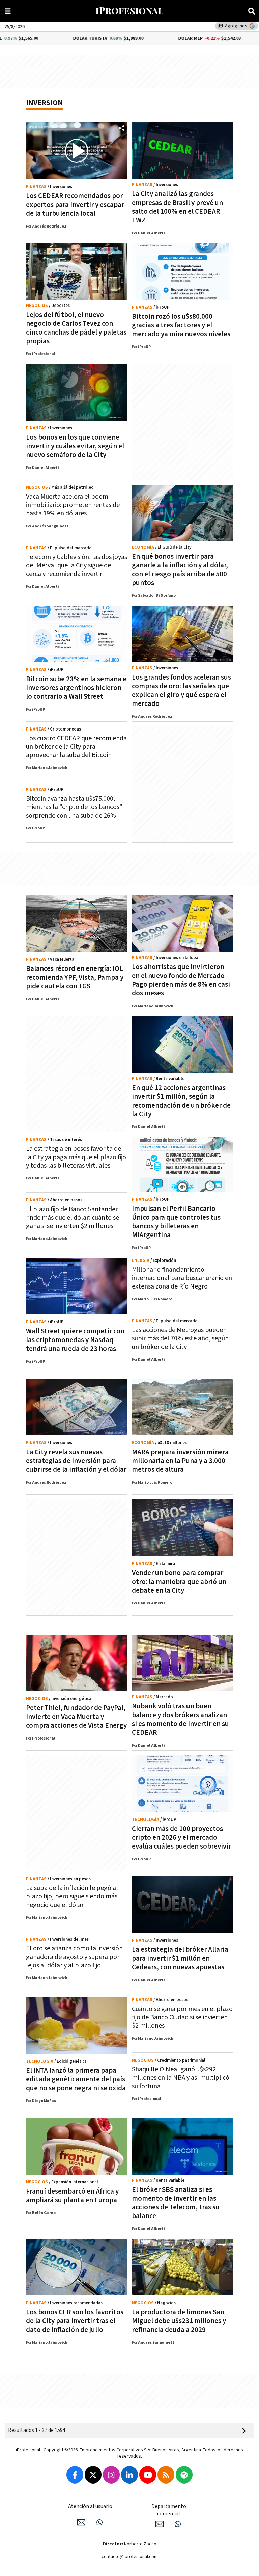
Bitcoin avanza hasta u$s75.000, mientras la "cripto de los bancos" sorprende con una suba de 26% (74, 807)
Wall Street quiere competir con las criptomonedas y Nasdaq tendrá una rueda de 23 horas (75, 1340)
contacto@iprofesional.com (130, 2557)
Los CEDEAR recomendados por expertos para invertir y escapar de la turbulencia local (75, 205)
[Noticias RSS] (166, 2475)
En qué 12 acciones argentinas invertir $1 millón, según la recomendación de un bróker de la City (181, 1101)
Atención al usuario (90, 2507)
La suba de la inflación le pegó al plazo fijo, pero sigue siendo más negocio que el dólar (72, 1896)
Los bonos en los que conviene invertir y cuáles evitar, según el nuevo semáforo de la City (75, 446)
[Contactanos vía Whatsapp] (99, 2522)
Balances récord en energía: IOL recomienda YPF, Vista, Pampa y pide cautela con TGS (75, 977)
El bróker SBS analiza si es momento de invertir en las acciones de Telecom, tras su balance (176, 2203)
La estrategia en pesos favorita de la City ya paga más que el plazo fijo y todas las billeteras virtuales (76, 1157)
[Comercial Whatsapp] (178, 2524)
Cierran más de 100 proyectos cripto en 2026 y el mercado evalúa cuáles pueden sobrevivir (181, 1838)
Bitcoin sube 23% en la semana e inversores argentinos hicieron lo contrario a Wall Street (76, 688)
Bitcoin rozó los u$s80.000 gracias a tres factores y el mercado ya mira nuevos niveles (181, 325)
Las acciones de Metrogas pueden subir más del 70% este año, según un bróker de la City (180, 1338)
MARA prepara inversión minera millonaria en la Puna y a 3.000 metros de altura (180, 1461)
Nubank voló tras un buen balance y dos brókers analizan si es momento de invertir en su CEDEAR (180, 1719)
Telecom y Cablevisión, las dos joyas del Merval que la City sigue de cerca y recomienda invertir (77, 565)
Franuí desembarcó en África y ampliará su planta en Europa (72, 2196)
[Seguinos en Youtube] (148, 2475)
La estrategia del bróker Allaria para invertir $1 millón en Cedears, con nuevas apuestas (180, 1958)
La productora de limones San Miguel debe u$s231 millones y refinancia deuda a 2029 (179, 2321)
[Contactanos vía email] (81, 2522)
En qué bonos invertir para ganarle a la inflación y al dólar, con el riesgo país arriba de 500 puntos (180, 570)
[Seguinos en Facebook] (75, 2475)
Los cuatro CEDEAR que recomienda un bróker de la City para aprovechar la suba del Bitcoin (76, 747)
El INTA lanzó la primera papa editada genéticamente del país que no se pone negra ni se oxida (76, 2079)
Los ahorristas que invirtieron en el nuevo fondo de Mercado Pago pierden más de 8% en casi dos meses (181, 980)
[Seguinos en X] (93, 2475)
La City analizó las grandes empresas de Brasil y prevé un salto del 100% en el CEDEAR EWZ (177, 207)
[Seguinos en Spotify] (184, 2475)
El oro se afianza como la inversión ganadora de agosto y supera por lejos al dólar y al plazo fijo (74, 1957)
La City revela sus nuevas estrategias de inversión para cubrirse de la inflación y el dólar (76, 1461)
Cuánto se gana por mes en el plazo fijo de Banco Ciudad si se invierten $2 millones (182, 2017)
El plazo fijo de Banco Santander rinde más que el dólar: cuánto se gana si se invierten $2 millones (73, 1218)
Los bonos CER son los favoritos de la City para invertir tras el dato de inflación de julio (75, 2321)
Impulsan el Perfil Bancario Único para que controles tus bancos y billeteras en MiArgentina (176, 1222)
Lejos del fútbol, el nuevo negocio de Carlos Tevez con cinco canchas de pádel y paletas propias (76, 328)
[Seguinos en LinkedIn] (129, 2475)
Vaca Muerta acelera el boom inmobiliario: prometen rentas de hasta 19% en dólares (73, 505)
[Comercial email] (160, 2524)
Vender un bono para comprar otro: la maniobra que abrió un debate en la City (179, 1582)
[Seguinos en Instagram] (111, 2475)
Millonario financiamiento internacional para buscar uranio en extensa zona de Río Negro (182, 1278)
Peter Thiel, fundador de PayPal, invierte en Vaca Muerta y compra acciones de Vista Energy (76, 1717)
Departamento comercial (169, 2510)
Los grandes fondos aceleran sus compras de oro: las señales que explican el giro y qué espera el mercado (181, 691)
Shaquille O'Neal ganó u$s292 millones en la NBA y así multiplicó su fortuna (181, 2078)
